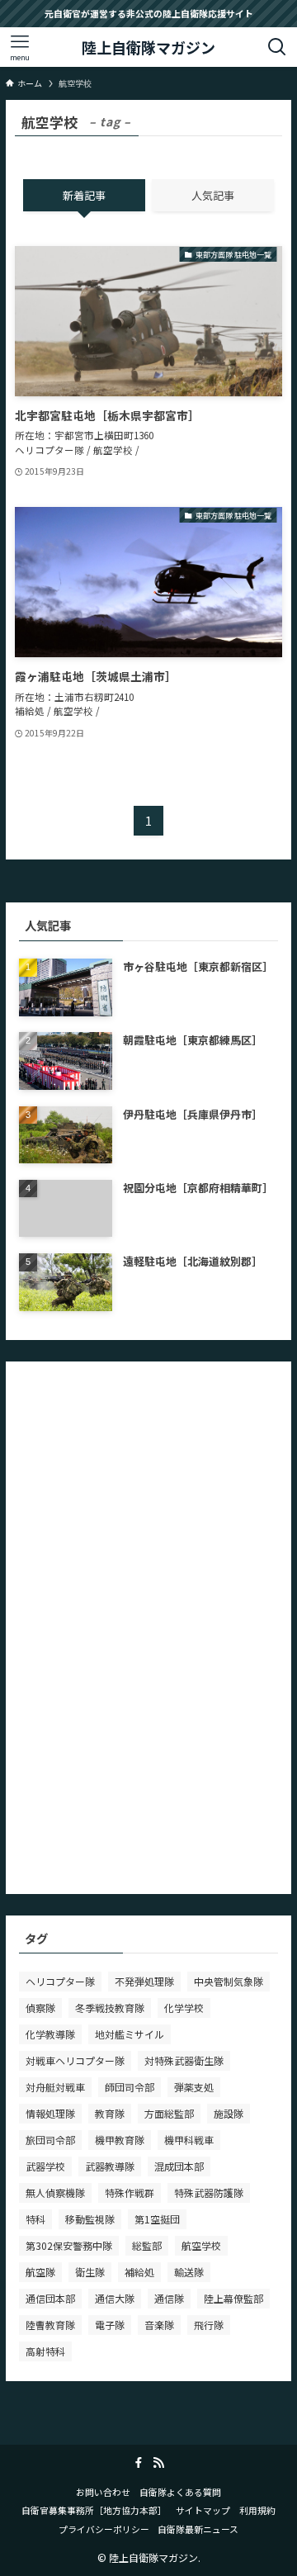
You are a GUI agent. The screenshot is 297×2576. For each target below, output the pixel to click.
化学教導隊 (50, 2034)
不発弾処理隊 (144, 1981)
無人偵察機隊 (55, 2192)
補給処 (139, 2272)
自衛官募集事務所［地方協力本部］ (94, 2510)
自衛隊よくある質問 (180, 2492)
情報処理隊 (50, 2113)
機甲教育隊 (120, 2140)
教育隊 (110, 2113)
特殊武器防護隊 (209, 2192)
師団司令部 (130, 2087)
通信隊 (169, 2298)
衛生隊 (90, 2272)
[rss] (158, 2463)
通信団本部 (50, 2298)
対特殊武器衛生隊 (184, 2060)
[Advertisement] (143, 1622)
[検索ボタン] (277, 47)
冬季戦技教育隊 (110, 2008)
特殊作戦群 (130, 2192)
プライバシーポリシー (104, 2529)
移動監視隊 (90, 2219)
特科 (35, 2219)
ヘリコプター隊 (60, 1981)
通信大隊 (115, 2298)
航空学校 (201, 2245)
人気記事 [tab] (213, 195)
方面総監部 (169, 2113)
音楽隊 (159, 2325)
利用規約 (257, 2510)
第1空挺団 (157, 2219)
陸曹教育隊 (50, 2325)
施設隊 (229, 2113)
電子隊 (110, 2325)
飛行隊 (209, 2325)
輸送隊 (189, 2272)
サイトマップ (203, 2510)
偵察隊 (40, 2008)
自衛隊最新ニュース (198, 2529)
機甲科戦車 (189, 2140)
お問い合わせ (103, 2492)
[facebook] (139, 2463)
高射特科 (45, 2351)
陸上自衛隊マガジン (148, 47)
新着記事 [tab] (84, 195)
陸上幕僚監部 (233, 2298)
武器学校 (45, 2166)
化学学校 (184, 2008)
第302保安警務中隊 (69, 2245)
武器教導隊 (110, 2166)
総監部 (147, 2245)
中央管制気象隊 (229, 1981)
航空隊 (40, 2272)
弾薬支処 (194, 2087)
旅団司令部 (50, 2140)
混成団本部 (179, 2166)
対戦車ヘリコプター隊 (75, 2060)
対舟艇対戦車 (55, 2087)
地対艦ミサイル (130, 2034)
